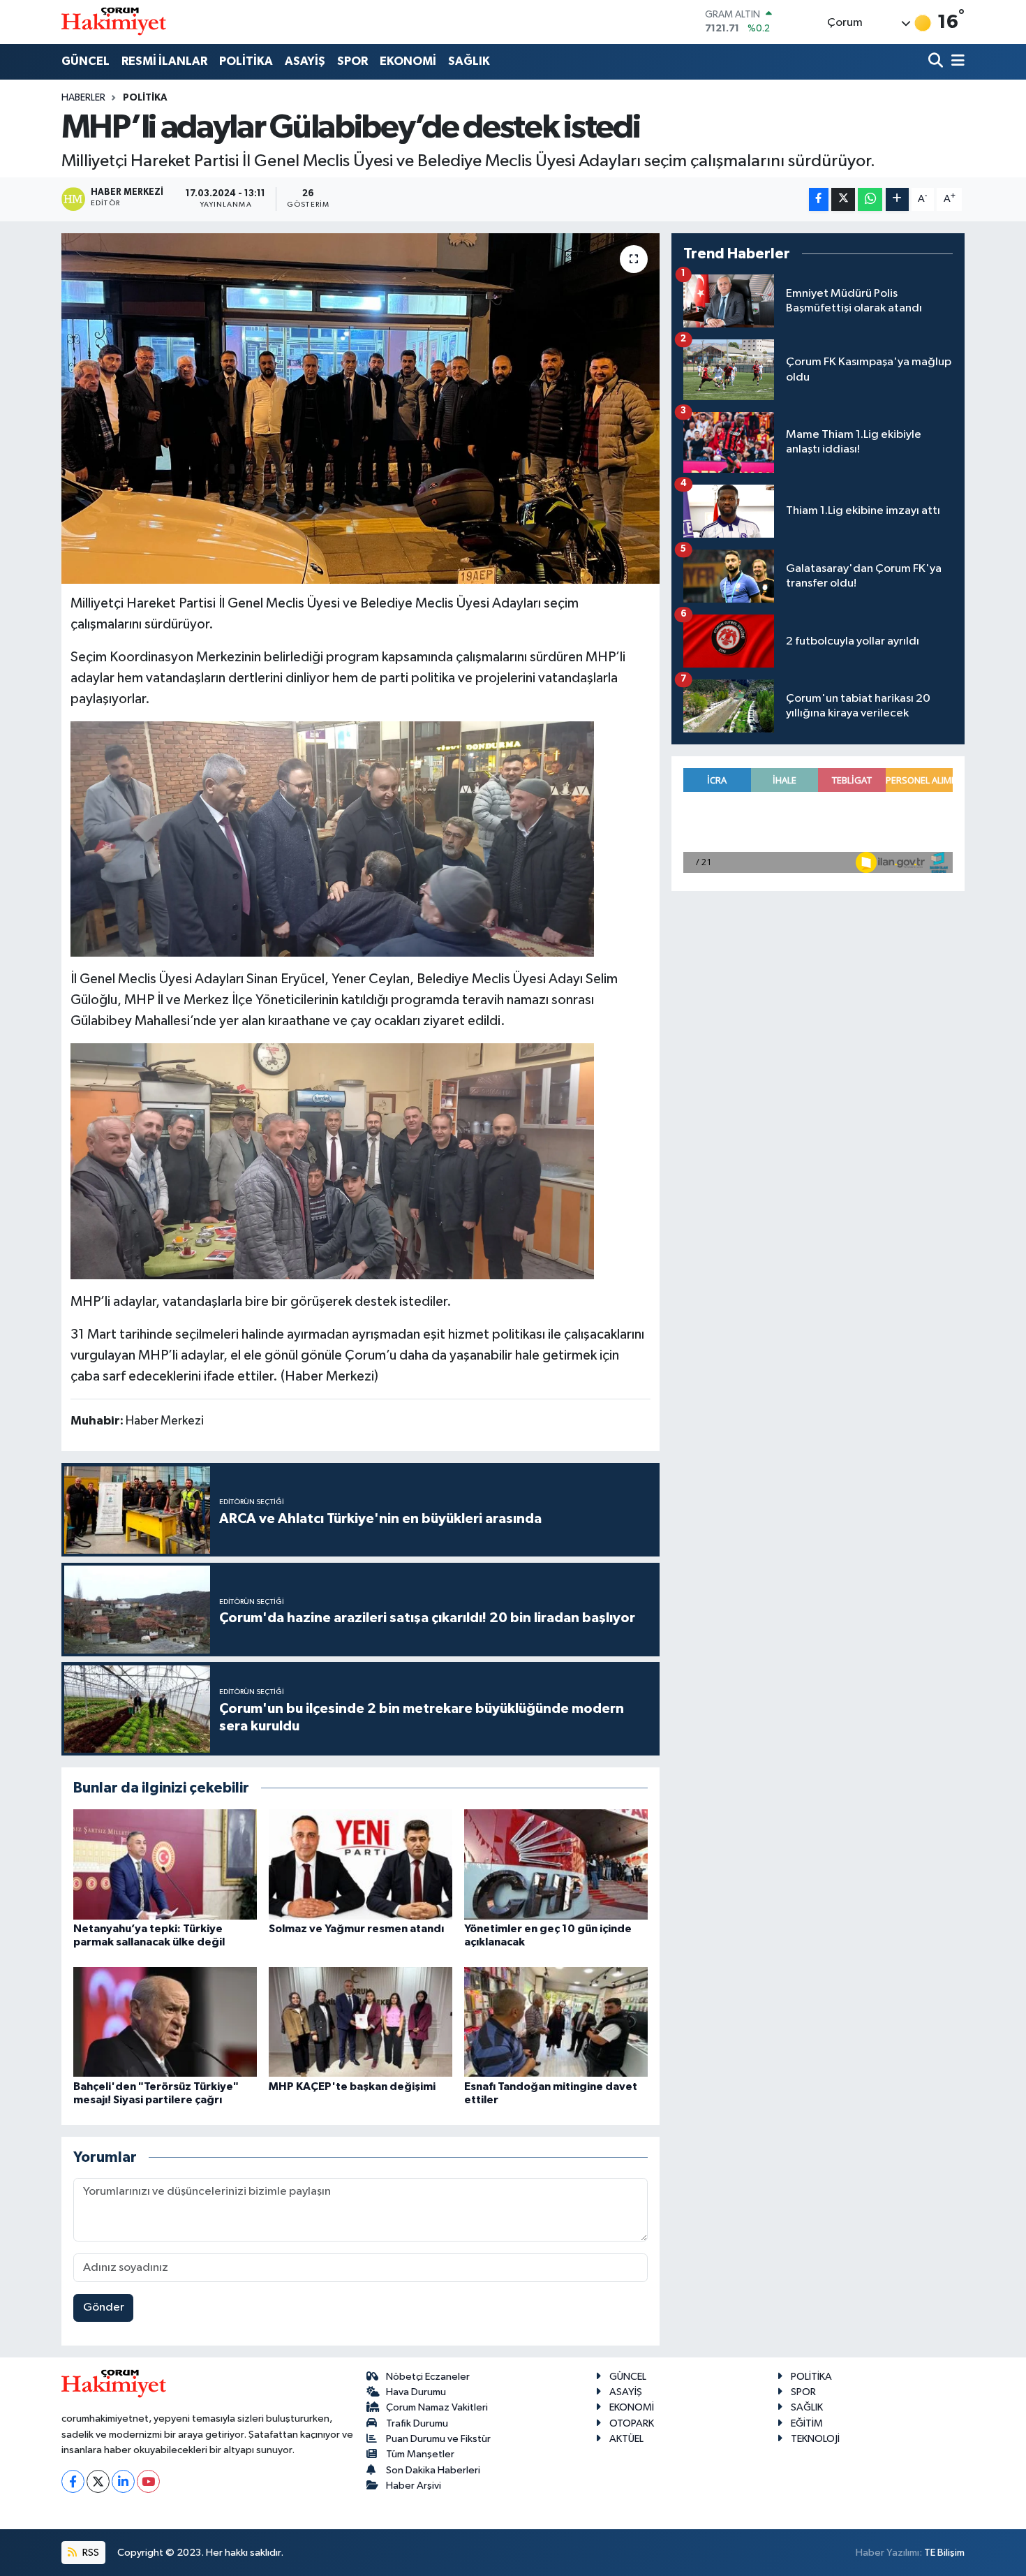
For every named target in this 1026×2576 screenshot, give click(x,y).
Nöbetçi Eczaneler (428, 2377)
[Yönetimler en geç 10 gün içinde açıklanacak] (556, 1864)
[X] (98, 2481)
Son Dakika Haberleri (433, 2470)
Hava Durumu (416, 2392)
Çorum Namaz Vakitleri (437, 2407)
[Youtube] (148, 2481)
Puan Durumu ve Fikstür (438, 2439)
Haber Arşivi (414, 2486)
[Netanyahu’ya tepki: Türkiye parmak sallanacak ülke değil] (165, 1864)
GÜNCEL (85, 61)
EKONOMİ (408, 61)
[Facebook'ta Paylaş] (819, 199)
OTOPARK (632, 2423)
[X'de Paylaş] (843, 199)
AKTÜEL (626, 2439)
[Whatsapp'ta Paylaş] (870, 199)
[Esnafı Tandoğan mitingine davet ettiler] (556, 2022)
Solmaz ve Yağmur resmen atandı (356, 1929)
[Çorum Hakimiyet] (114, 22)
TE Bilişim (944, 2553)
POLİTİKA (246, 61)
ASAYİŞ (305, 61)
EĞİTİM (807, 2423)
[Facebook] (73, 2481)
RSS (90, 2553)
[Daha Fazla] (897, 199)
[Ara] (937, 62)
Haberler (83, 98)
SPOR (352, 61)
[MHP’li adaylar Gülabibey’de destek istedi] (360, 409)
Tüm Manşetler (420, 2454)
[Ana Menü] (956, 62)
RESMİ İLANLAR (164, 61)
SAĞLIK (469, 61)
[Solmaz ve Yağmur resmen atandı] (360, 1864)
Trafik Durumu (417, 2423)
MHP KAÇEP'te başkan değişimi (352, 2086)
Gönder (104, 2308)
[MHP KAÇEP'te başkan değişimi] (360, 2022)
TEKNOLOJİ (815, 2439)
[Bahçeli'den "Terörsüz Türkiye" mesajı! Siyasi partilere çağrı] (165, 2022)
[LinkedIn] (123, 2481)
